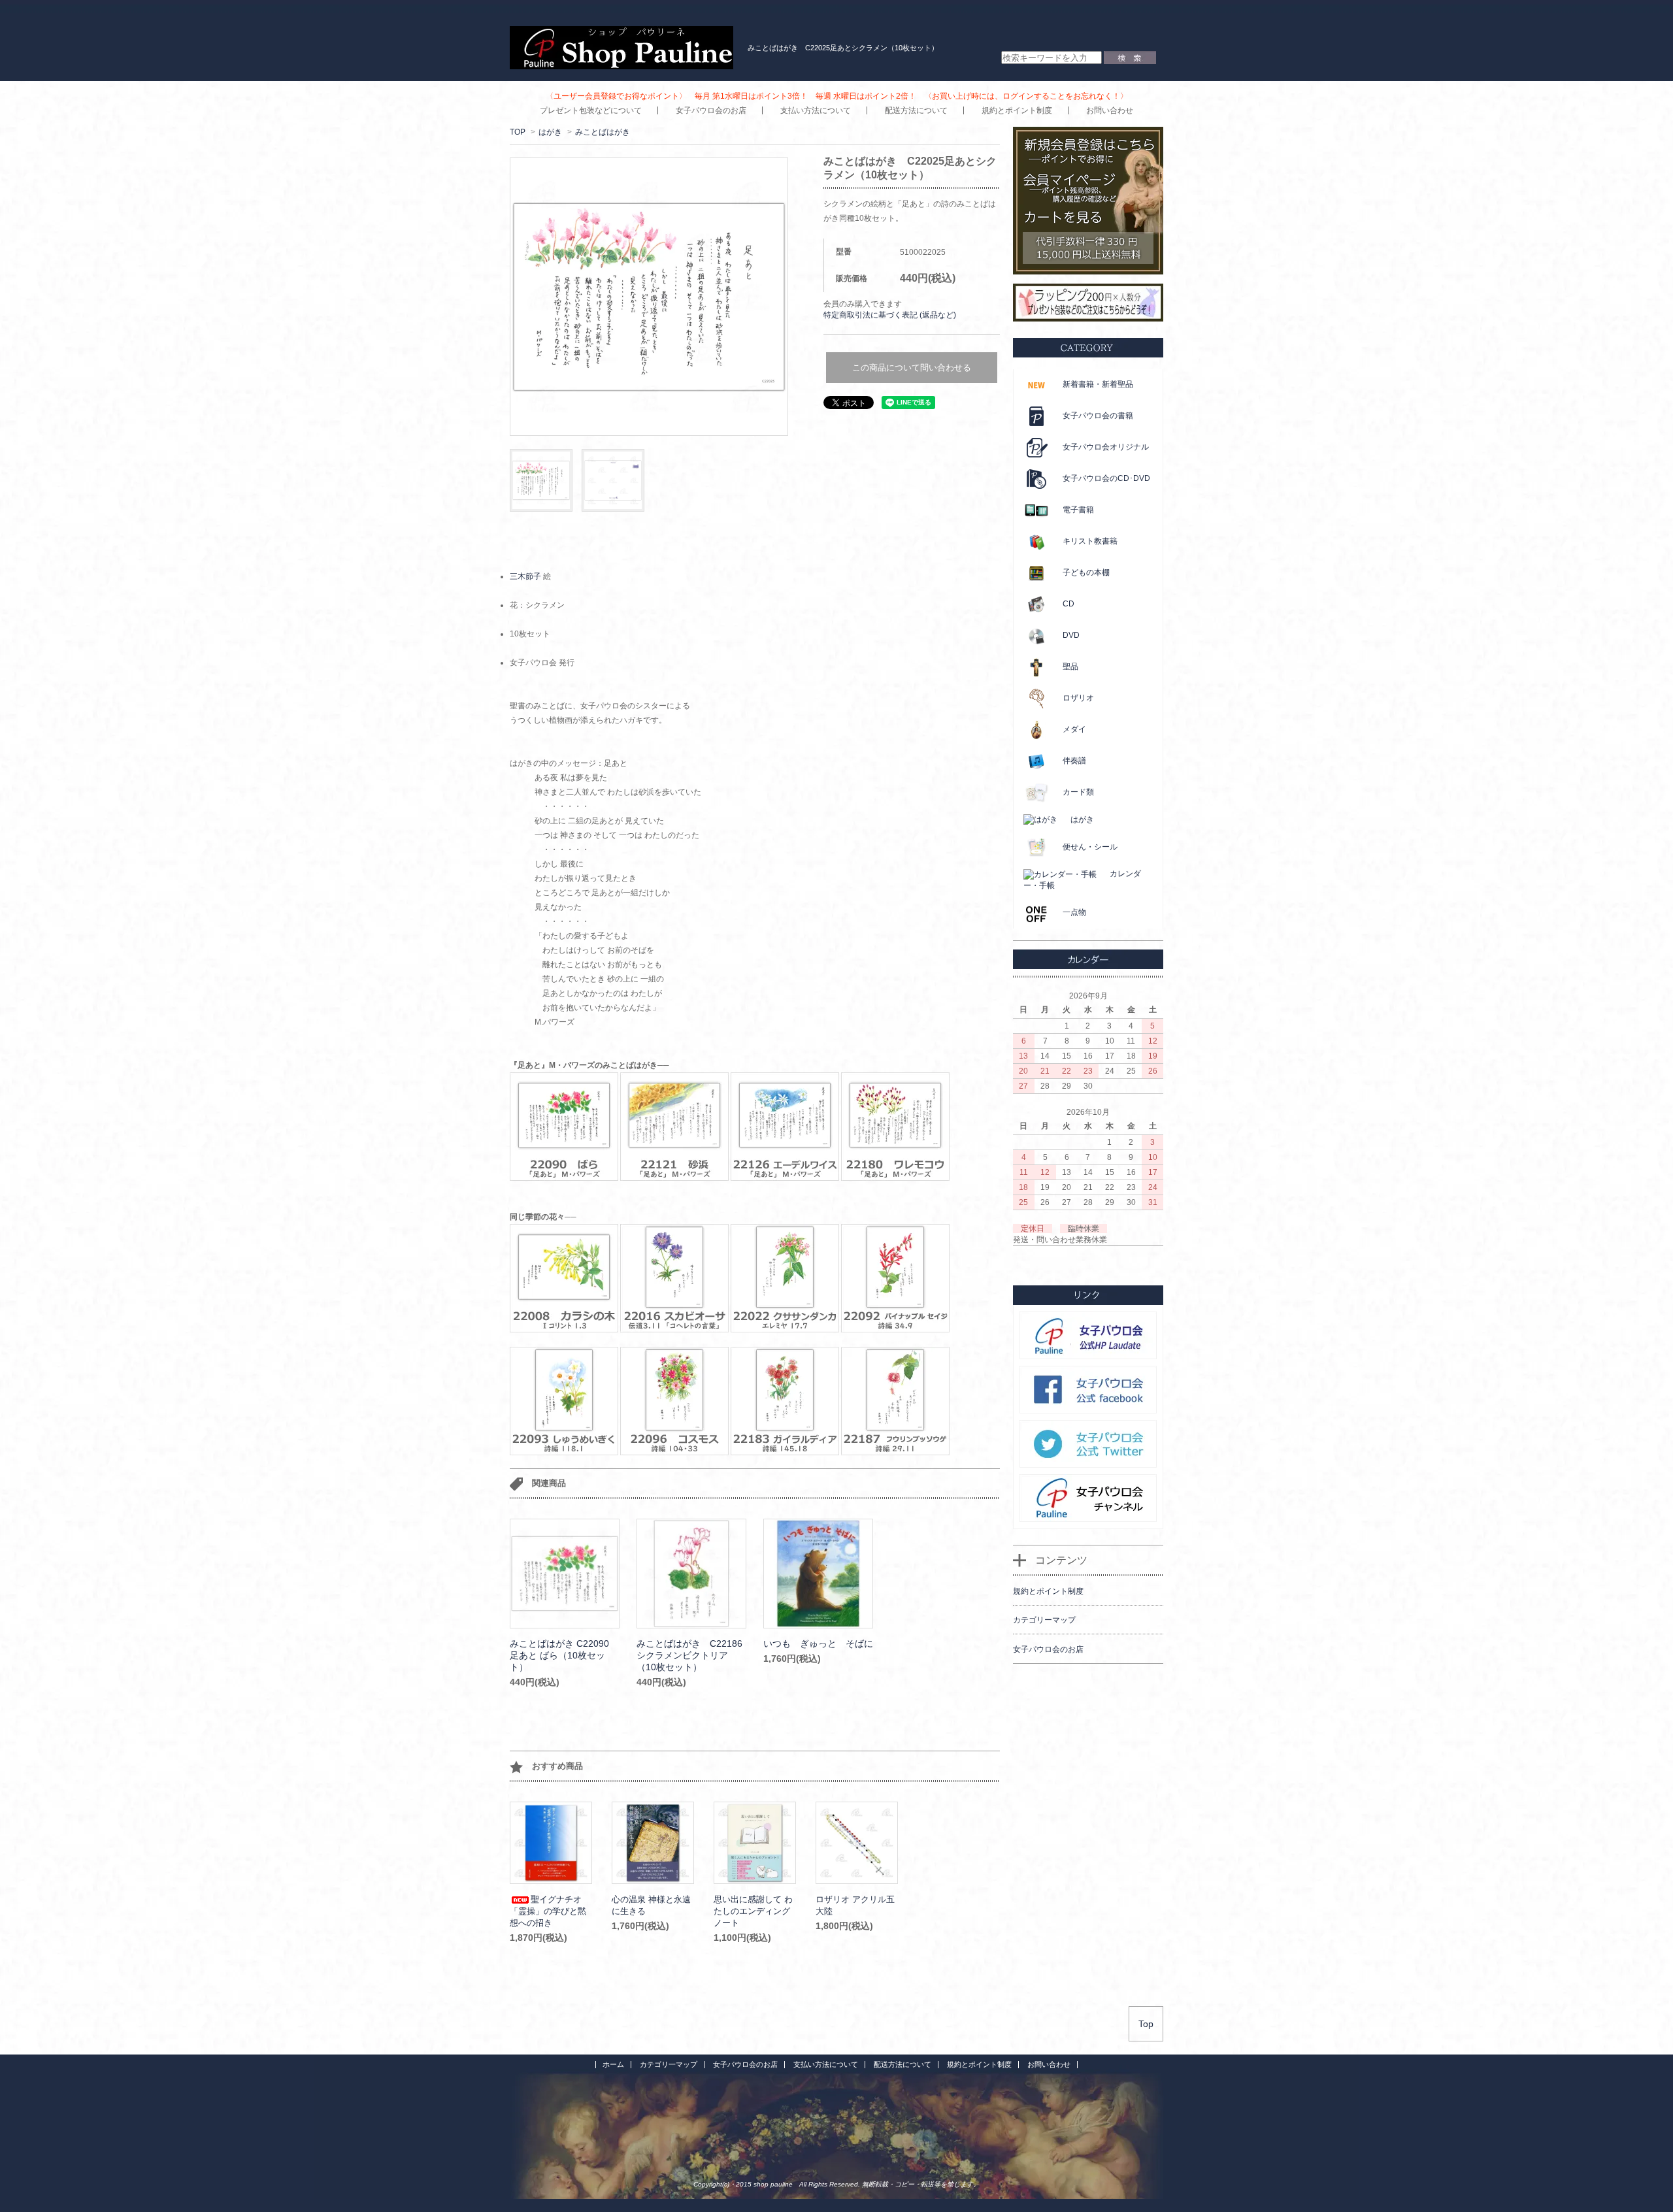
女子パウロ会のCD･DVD (1106, 478)
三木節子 (525, 576)
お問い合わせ (1110, 110)
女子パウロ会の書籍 (1098, 416)
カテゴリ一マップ (669, 2064)
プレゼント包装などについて (591, 110)
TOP (518, 132)
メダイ (1074, 729)
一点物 (1074, 912)
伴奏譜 (1074, 761)
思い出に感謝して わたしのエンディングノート (753, 1911)
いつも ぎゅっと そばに (818, 1643)
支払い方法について (816, 110)
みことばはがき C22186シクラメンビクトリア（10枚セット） (689, 1655)
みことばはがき (603, 132)
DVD (1071, 635)
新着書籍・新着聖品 (1098, 384)
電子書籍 (1078, 510)
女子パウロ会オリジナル (1106, 447)
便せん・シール (1090, 847)
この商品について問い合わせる (912, 368)
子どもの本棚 (1086, 572)
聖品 (1070, 667)
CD (1068, 604)
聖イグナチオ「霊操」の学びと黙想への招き (548, 1911)
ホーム (613, 2064)
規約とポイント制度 (1017, 110)
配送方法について (916, 110)
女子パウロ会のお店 (711, 110)
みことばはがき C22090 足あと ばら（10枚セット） (559, 1655)
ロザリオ (1078, 698)
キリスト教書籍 (1090, 541)
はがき (550, 132)
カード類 (1078, 792)
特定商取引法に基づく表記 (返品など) (890, 315)
